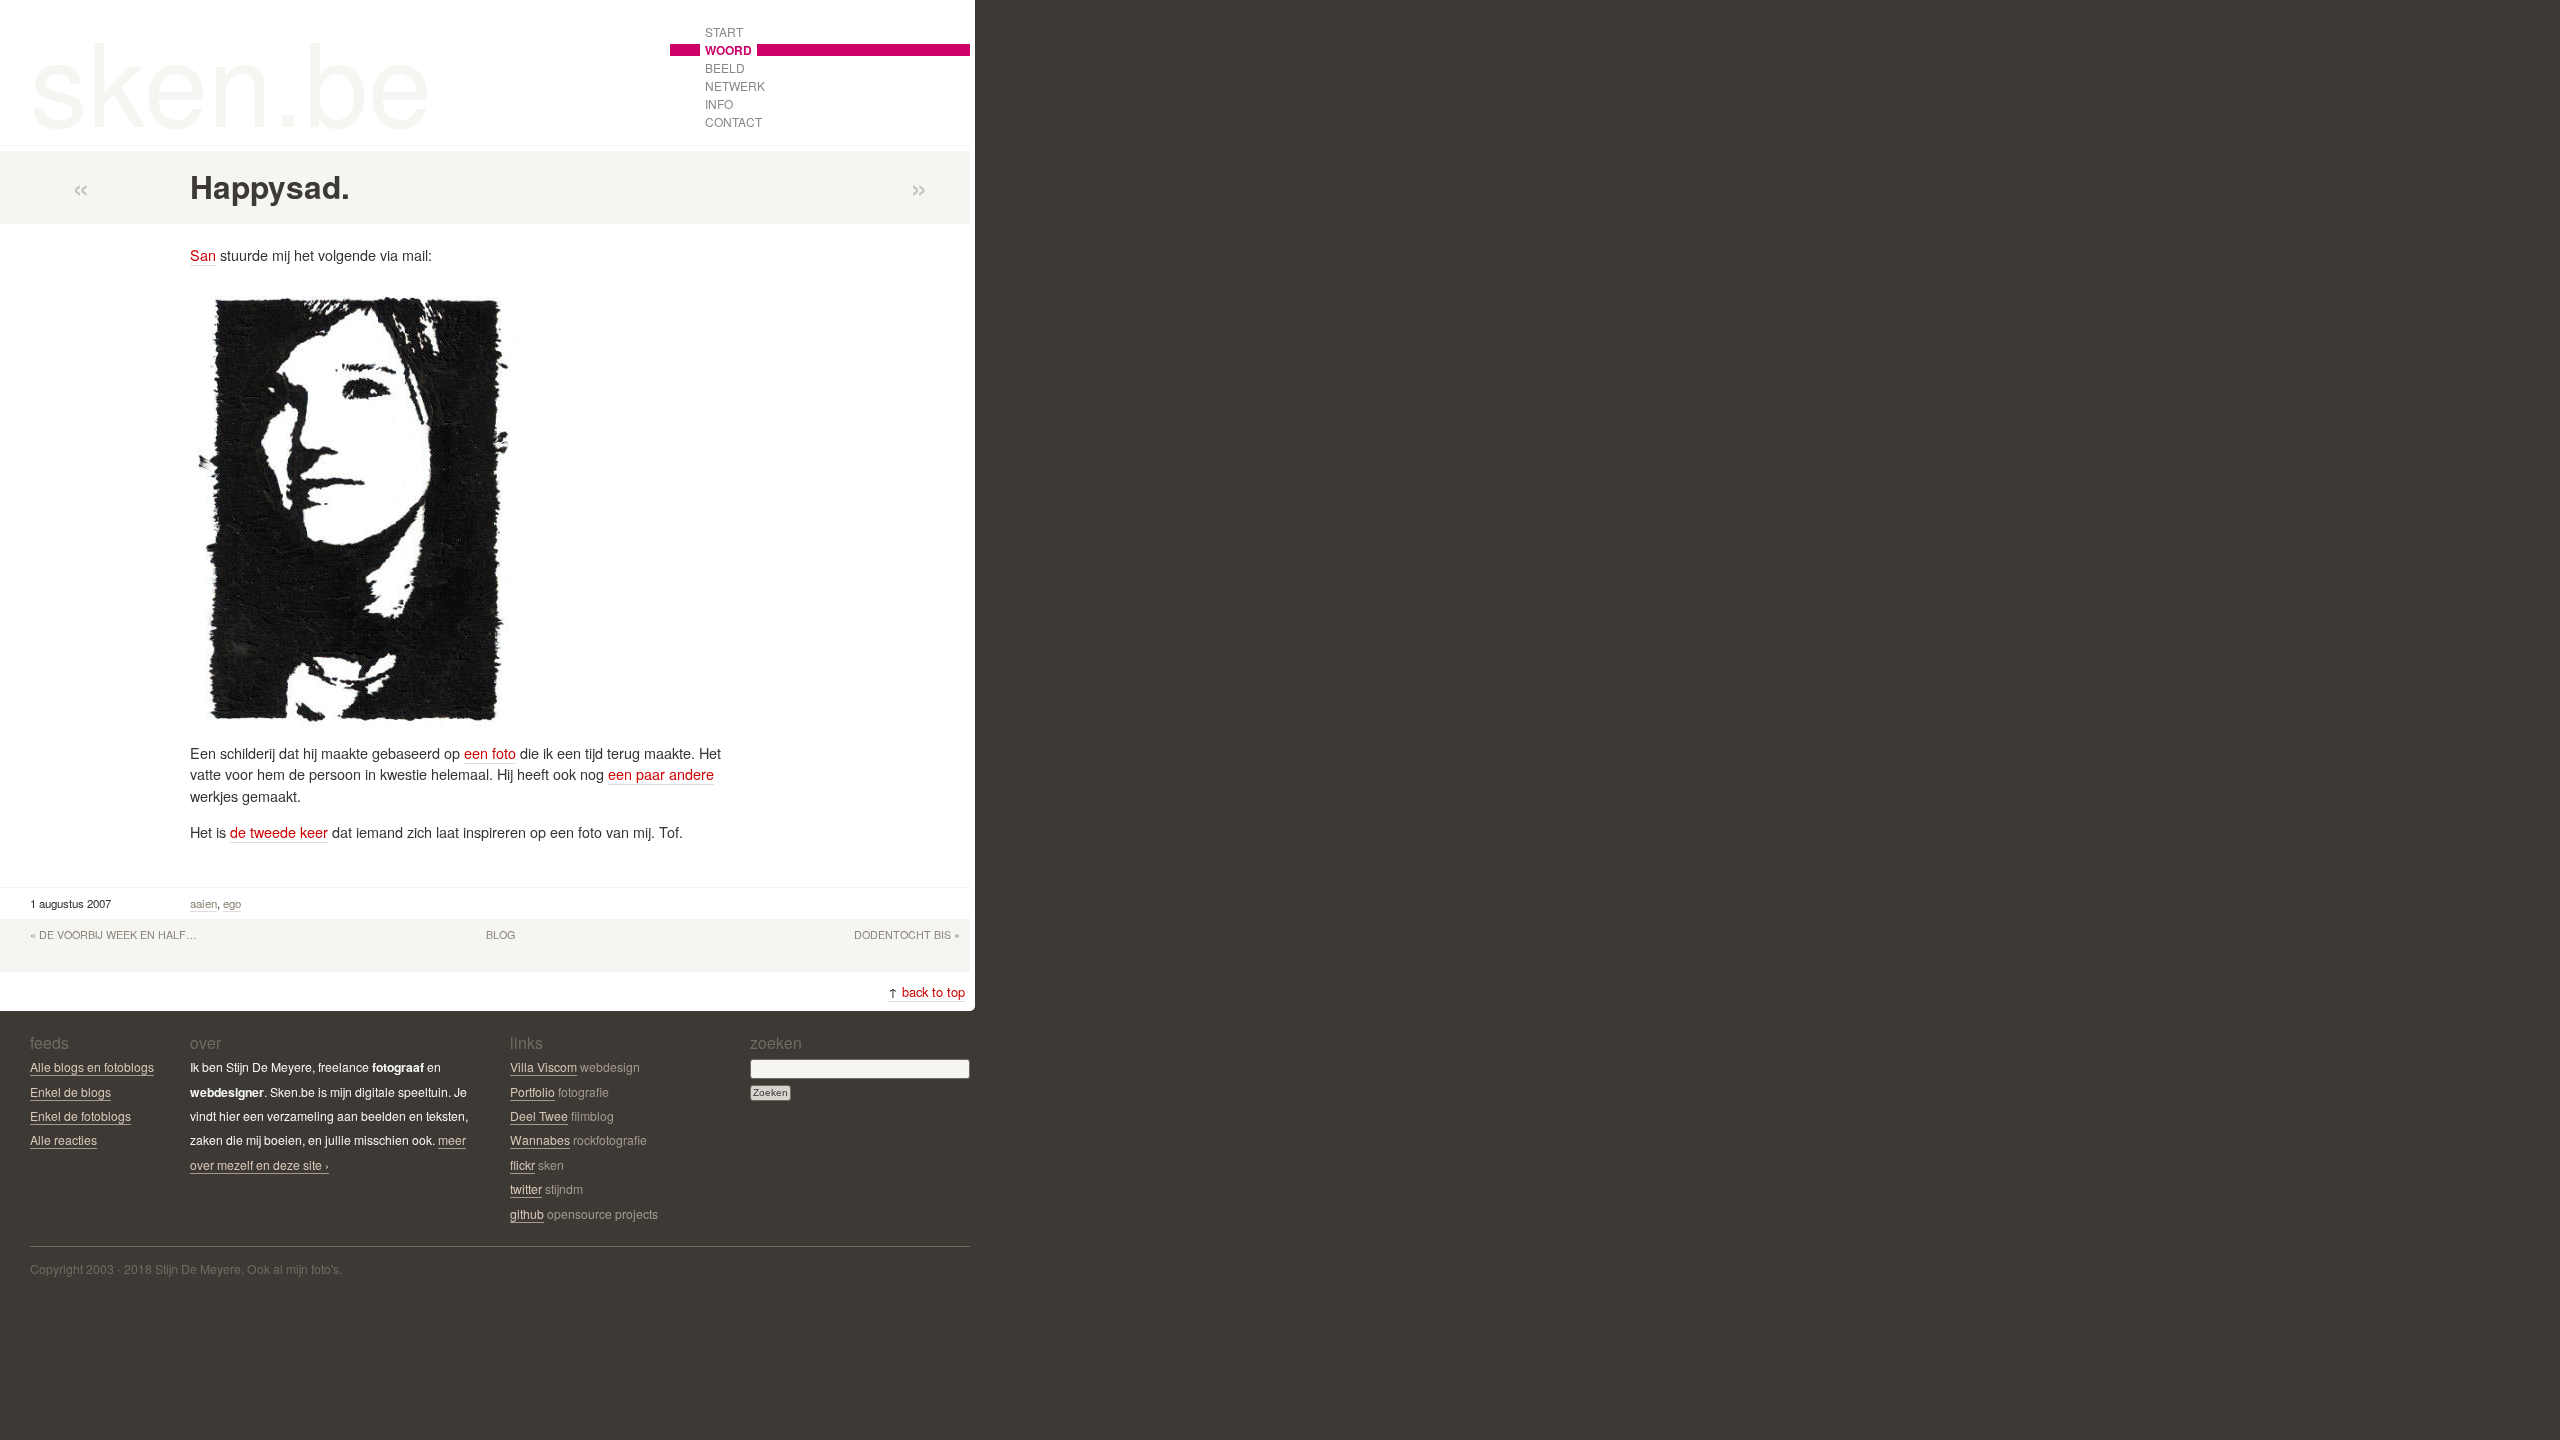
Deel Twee (539, 1115)
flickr (522, 1164)
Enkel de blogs (70, 1091)
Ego (232, 903)
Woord (728, 50)
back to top (926, 991)
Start (724, 31)
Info (719, 103)
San (203, 254)
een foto (490, 752)
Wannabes (540, 1139)
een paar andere (661, 773)
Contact (733, 121)
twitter (526, 1188)
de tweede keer (279, 831)
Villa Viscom (543, 1066)
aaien (203, 903)
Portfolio (532, 1091)
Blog (500, 934)
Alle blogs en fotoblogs (92, 1066)
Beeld (725, 67)
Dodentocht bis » (907, 934)
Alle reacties (63, 1139)
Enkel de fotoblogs (80, 1115)
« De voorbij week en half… (113, 934)
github (527, 1213)
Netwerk (735, 85)
